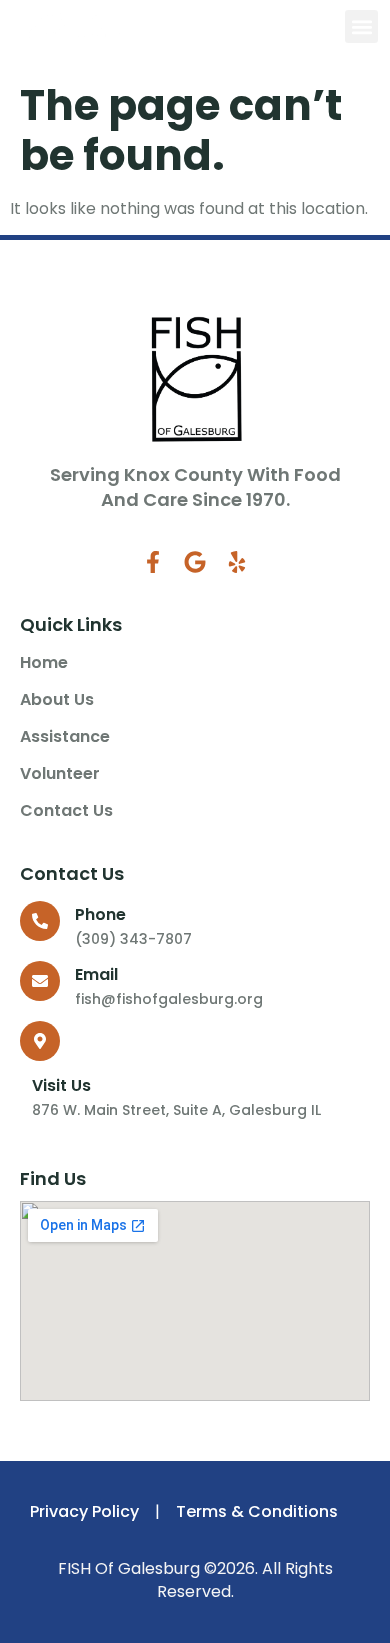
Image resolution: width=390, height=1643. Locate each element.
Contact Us (66, 811)
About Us (57, 700)
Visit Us (61, 1085)
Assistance (65, 737)
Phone (100, 914)
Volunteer (60, 774)
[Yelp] (237, 562)
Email (96, 974)
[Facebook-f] (153, 562)
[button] (361, 26)
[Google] (195, 562)
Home (44, 663)
